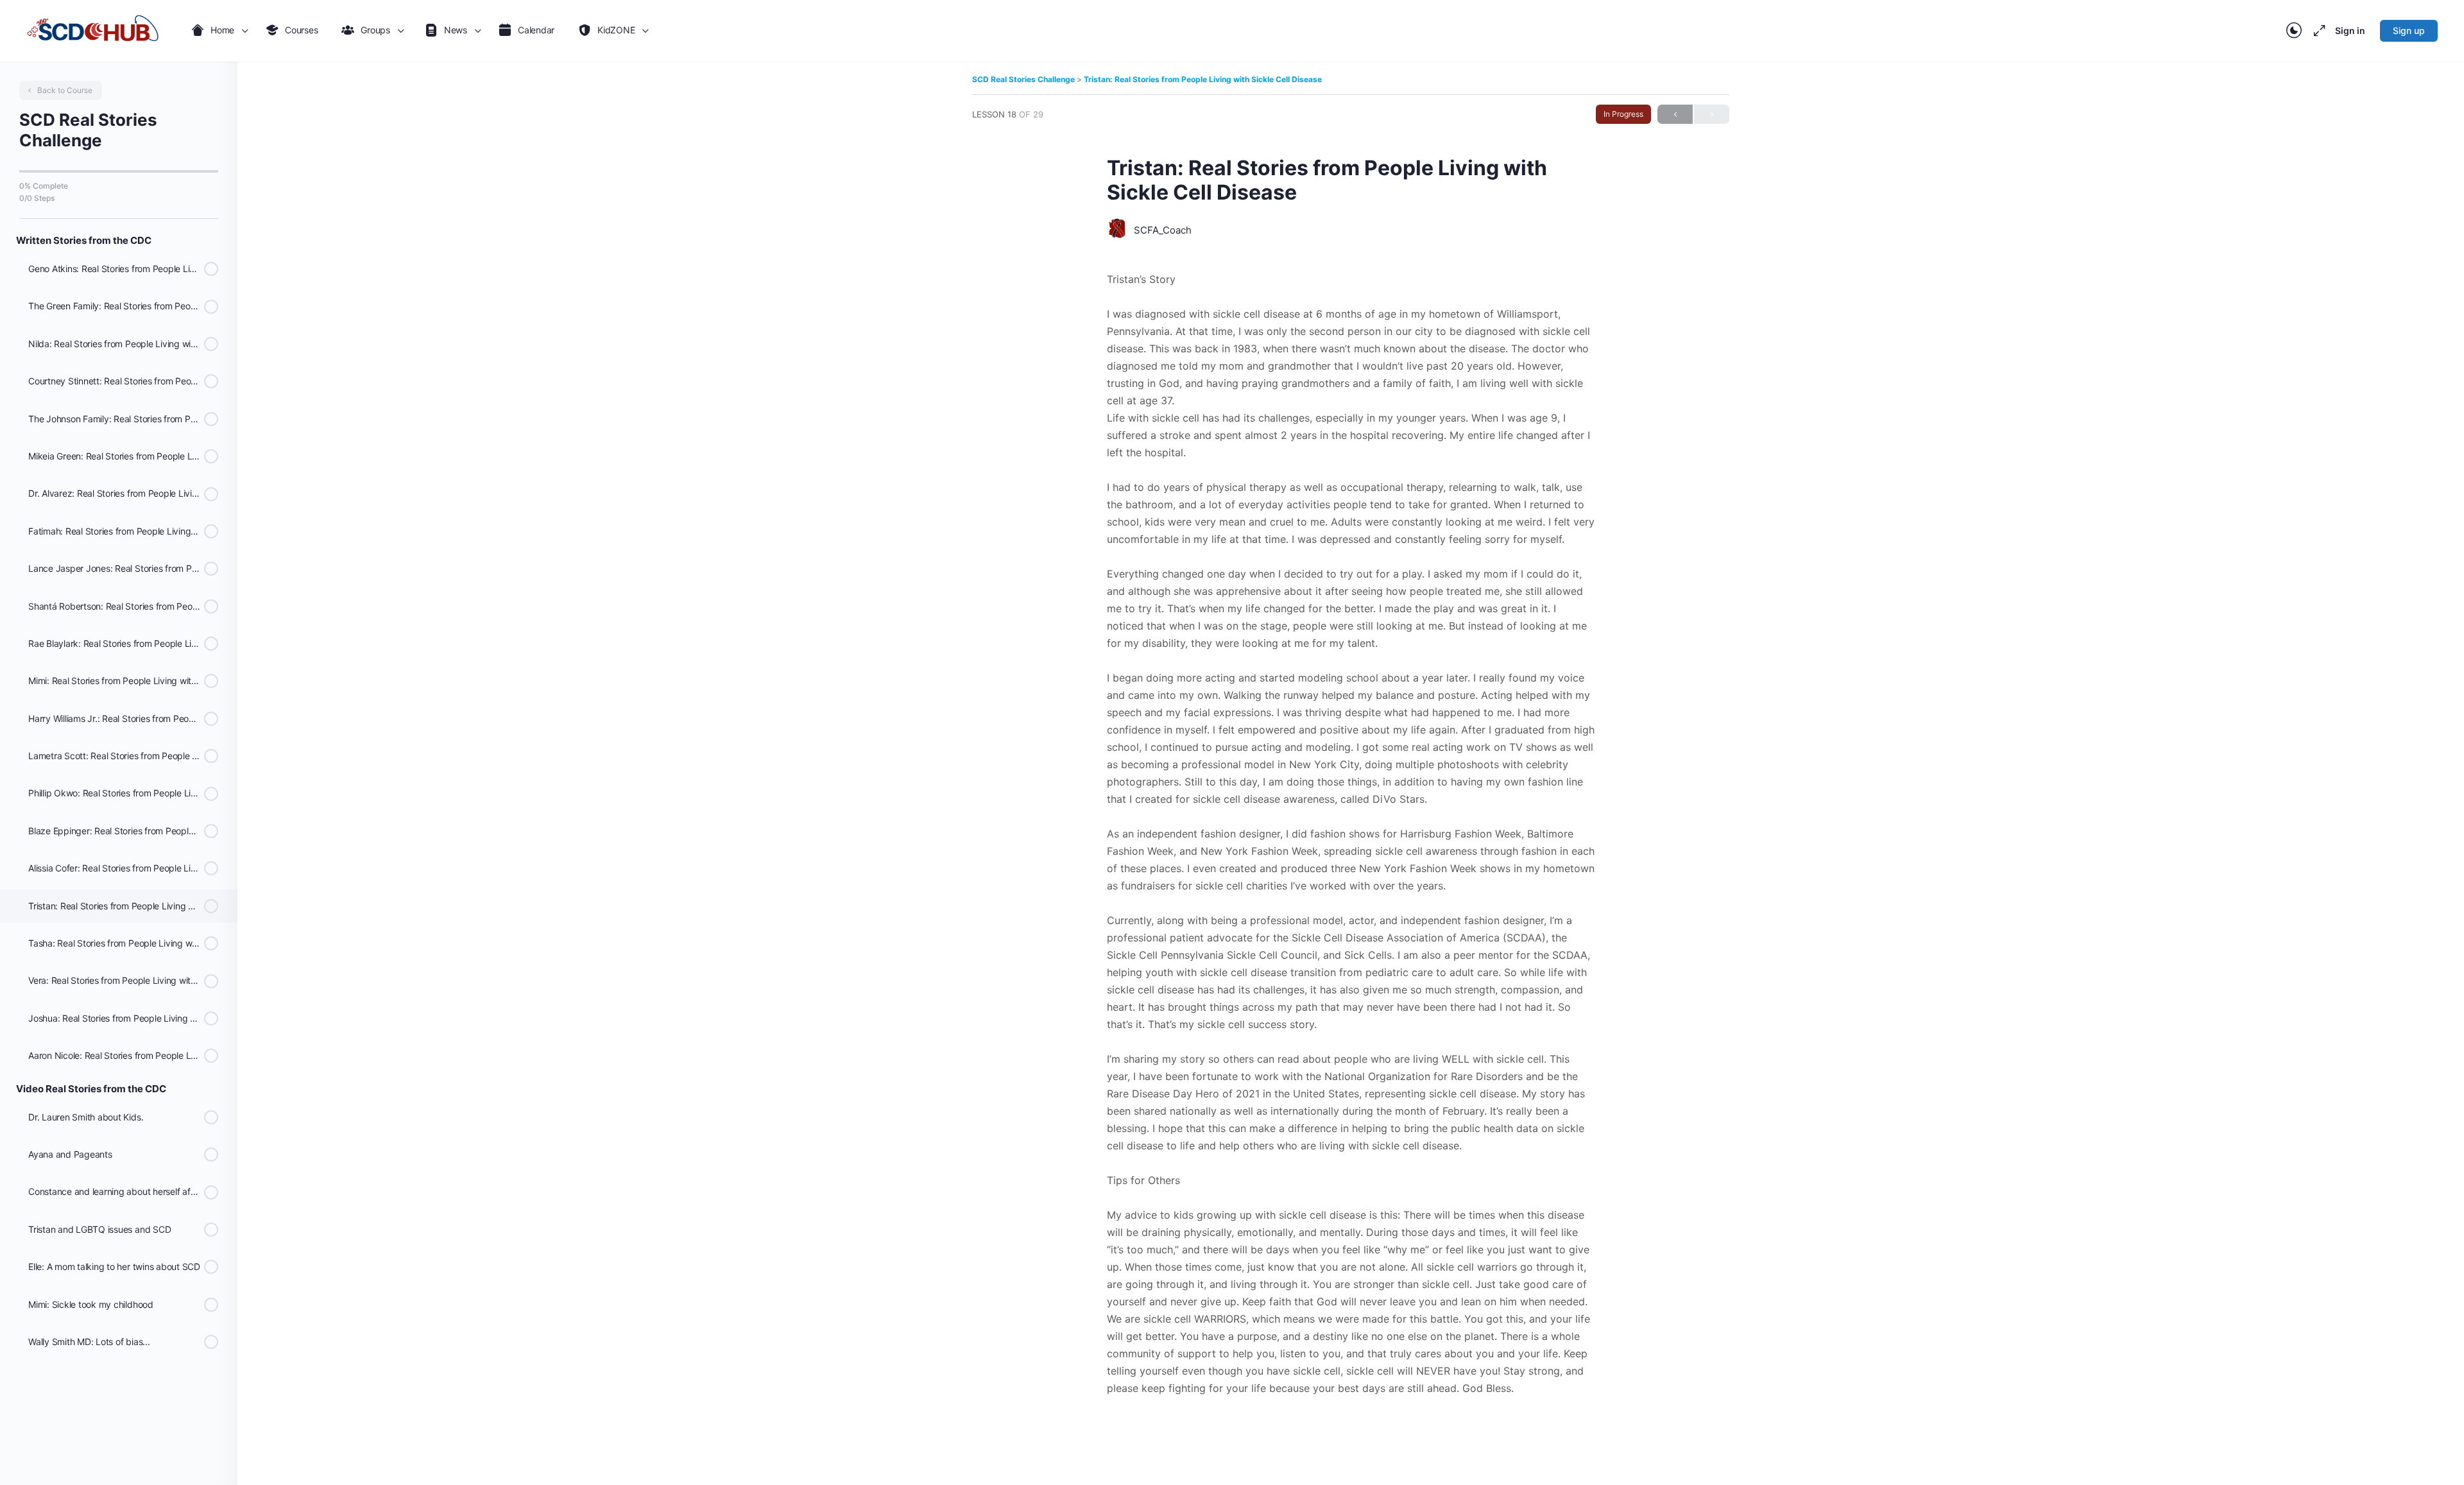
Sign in (2350, 30)
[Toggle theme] (2294, 31)
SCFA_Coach (1163, 230)
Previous (1675, 114)
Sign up (2409, 30)
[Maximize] (2317, 31)
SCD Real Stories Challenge (1024, 79)
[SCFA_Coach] (1117, 230)
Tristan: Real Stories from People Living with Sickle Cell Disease (1203, 79)
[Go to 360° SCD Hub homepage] (93, 31)
